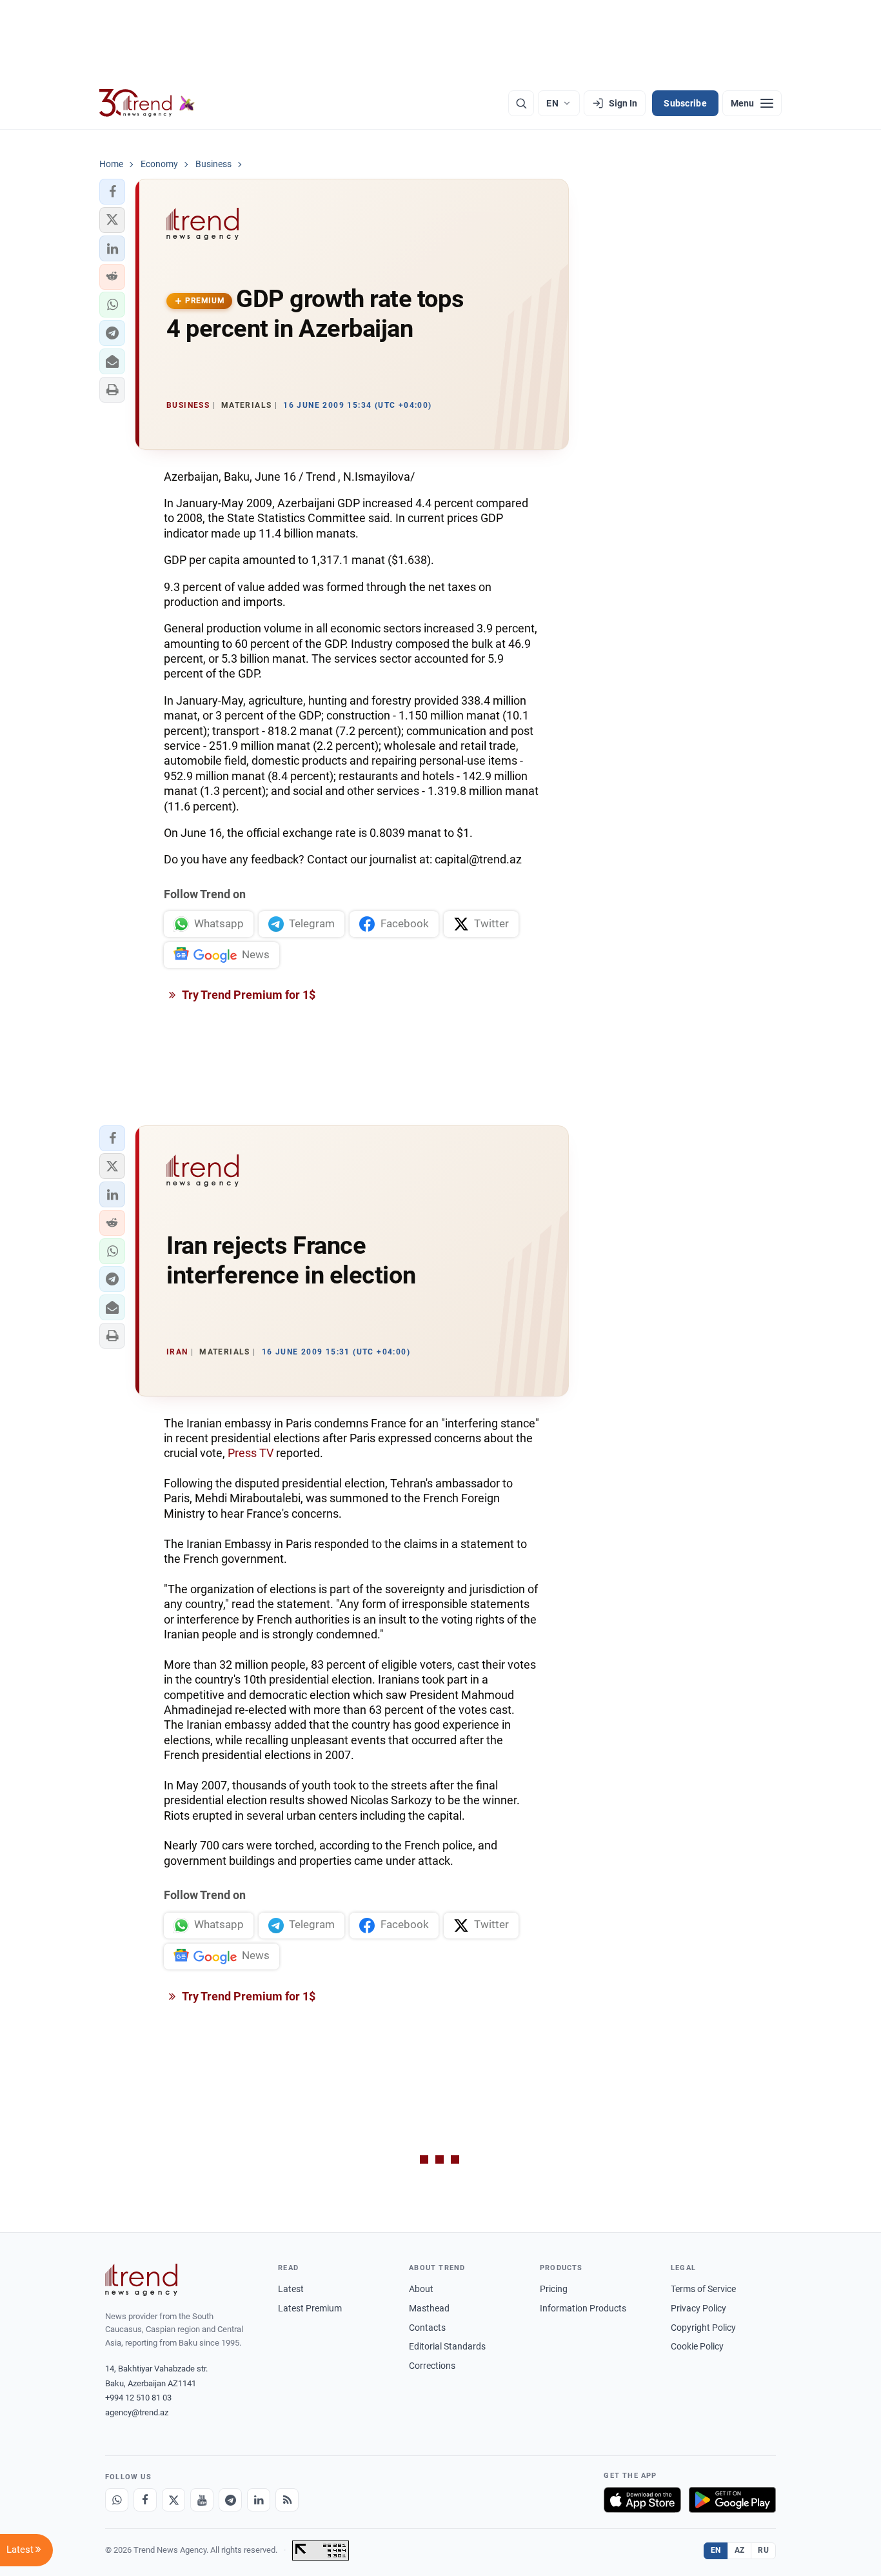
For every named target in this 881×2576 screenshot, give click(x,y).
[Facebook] (145, 2500)
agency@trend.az (137, 2412)
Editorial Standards (447, 2346)
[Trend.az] (147, 103)
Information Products (583, 2308)
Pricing (554, 2289)
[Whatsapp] (117, 2500)
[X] (173, 2500)
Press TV (251, 1453)
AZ (740, 2550)
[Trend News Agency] (141, 2280)
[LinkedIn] (259, 2500)
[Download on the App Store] (642, 2500)
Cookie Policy (697, 2346)
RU (763, 2550)
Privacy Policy (698, 2308)
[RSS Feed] (287, 2500)
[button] (112, 192)
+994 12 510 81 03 (138, 2398)
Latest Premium (310, 2308)
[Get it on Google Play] (732, 2500)
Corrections (432, 2366)
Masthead (429, 2308)
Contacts (427, 2328)
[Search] (521, 103)
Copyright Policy (703, 2328)
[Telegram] (230, 2500)
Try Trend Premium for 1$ (248, 995)
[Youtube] (202, 2500)
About (421, 2289)
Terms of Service (703, 2289)
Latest (291, 2289)
